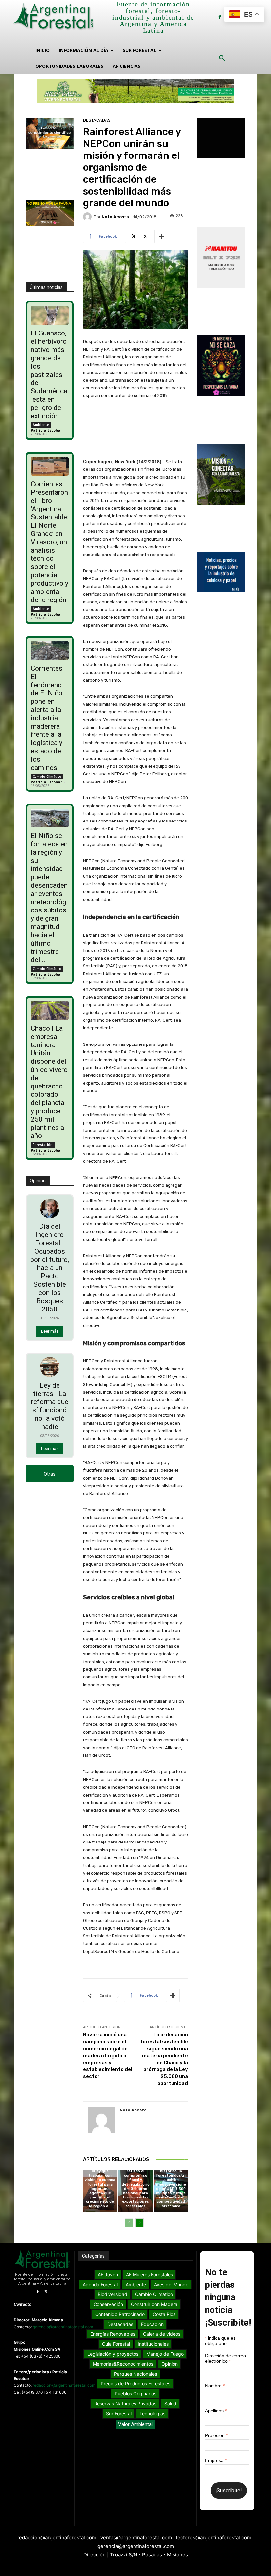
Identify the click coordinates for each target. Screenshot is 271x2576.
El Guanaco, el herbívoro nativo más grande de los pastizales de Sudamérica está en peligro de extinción (49, 375)
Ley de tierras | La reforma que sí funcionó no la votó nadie (50, 1406)
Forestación (43, 1145)
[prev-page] (129, 2223)
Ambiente (41, 425)
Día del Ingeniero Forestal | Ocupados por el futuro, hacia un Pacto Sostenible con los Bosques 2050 (50, 1268)
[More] (161, 236)
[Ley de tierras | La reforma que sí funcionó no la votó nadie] (50, 1367)
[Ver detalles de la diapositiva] (135, 91)
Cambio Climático (47, 777)
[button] (222, 58)
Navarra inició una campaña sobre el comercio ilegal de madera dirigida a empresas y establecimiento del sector (108, 2056)
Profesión (216, 2435)
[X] (46, 2292)
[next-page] (140, 2223)
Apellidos (216, 2411)
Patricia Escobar (46, 430)
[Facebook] (220, 17)
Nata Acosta (115, 217)
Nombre (215, 2386)
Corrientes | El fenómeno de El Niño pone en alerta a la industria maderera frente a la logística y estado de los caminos (48, 718)
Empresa (216, 2460)
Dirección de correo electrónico (225, 2358)
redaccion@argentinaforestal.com (64, 2385)
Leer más (50, 1331)
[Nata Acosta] (88, 217)
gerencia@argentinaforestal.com (63, 2327)
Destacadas (97, 120)
